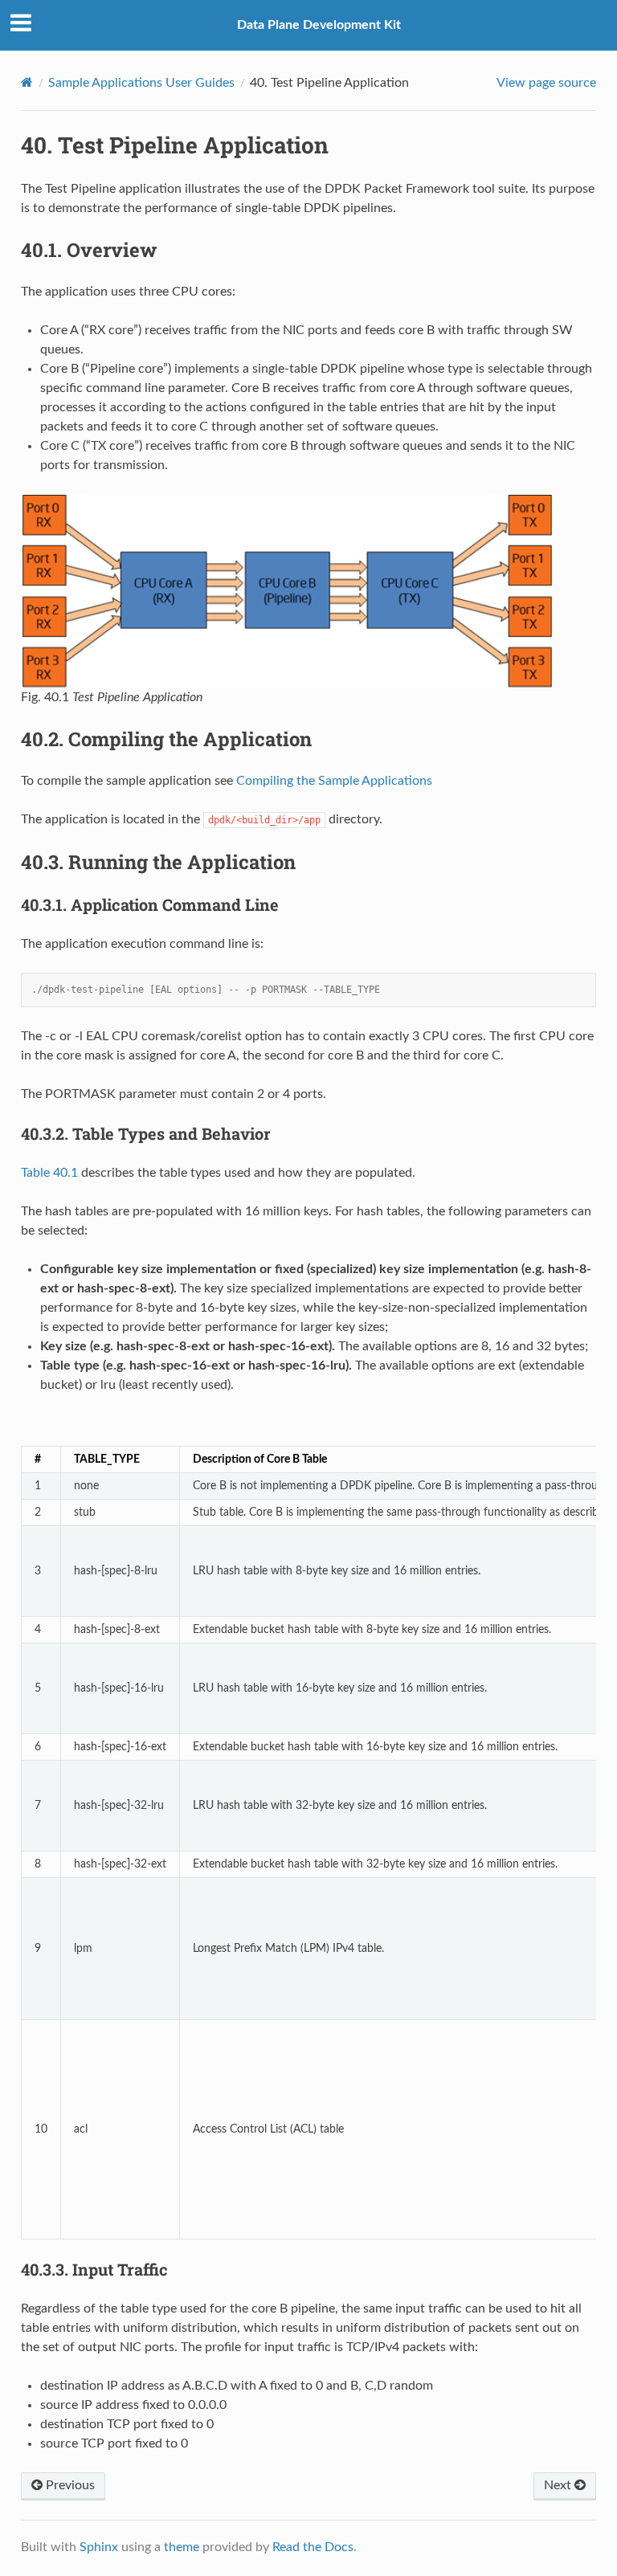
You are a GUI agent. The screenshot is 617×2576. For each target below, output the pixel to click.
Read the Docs (313, 2547)
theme (182, 2547)
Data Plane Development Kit (319, 25)
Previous (69, 2485)
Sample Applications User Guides (141, 83)
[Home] (27, 82)
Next (559, 2485)
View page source (546, 83)
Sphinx (99, 2547)
